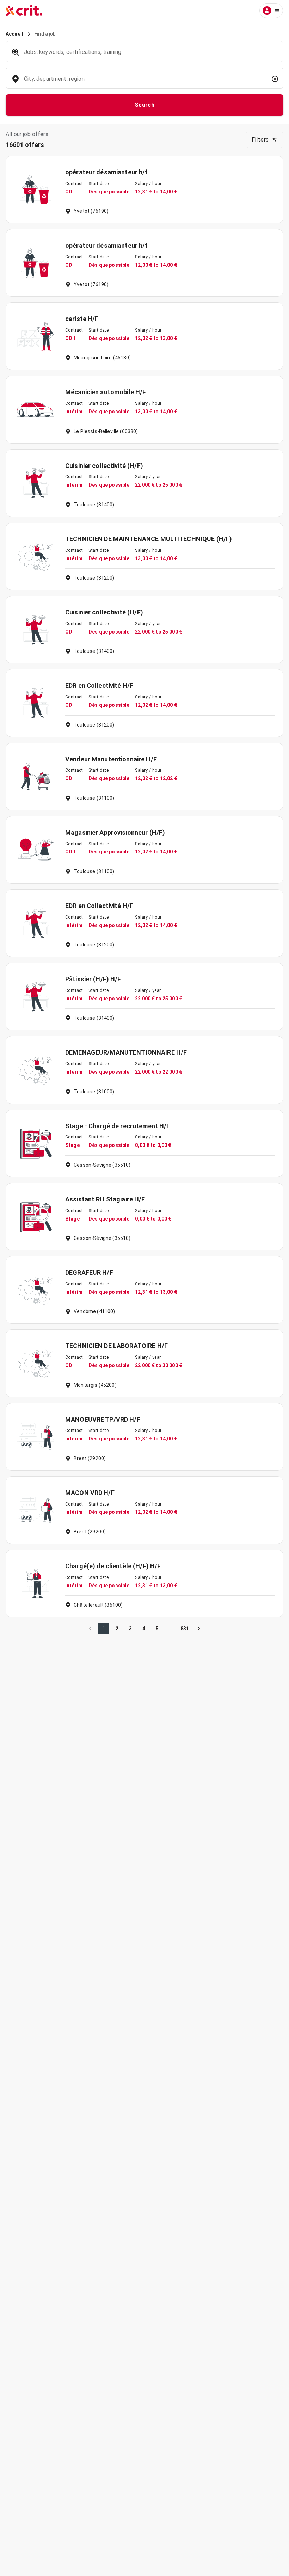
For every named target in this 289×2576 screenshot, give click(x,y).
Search (145, 105)
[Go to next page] (199, 1629)
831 (185, 1629)
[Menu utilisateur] (271, 11)
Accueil (14, 34)
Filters (260, 140)
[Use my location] (275, 79)
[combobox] (144, 82)
